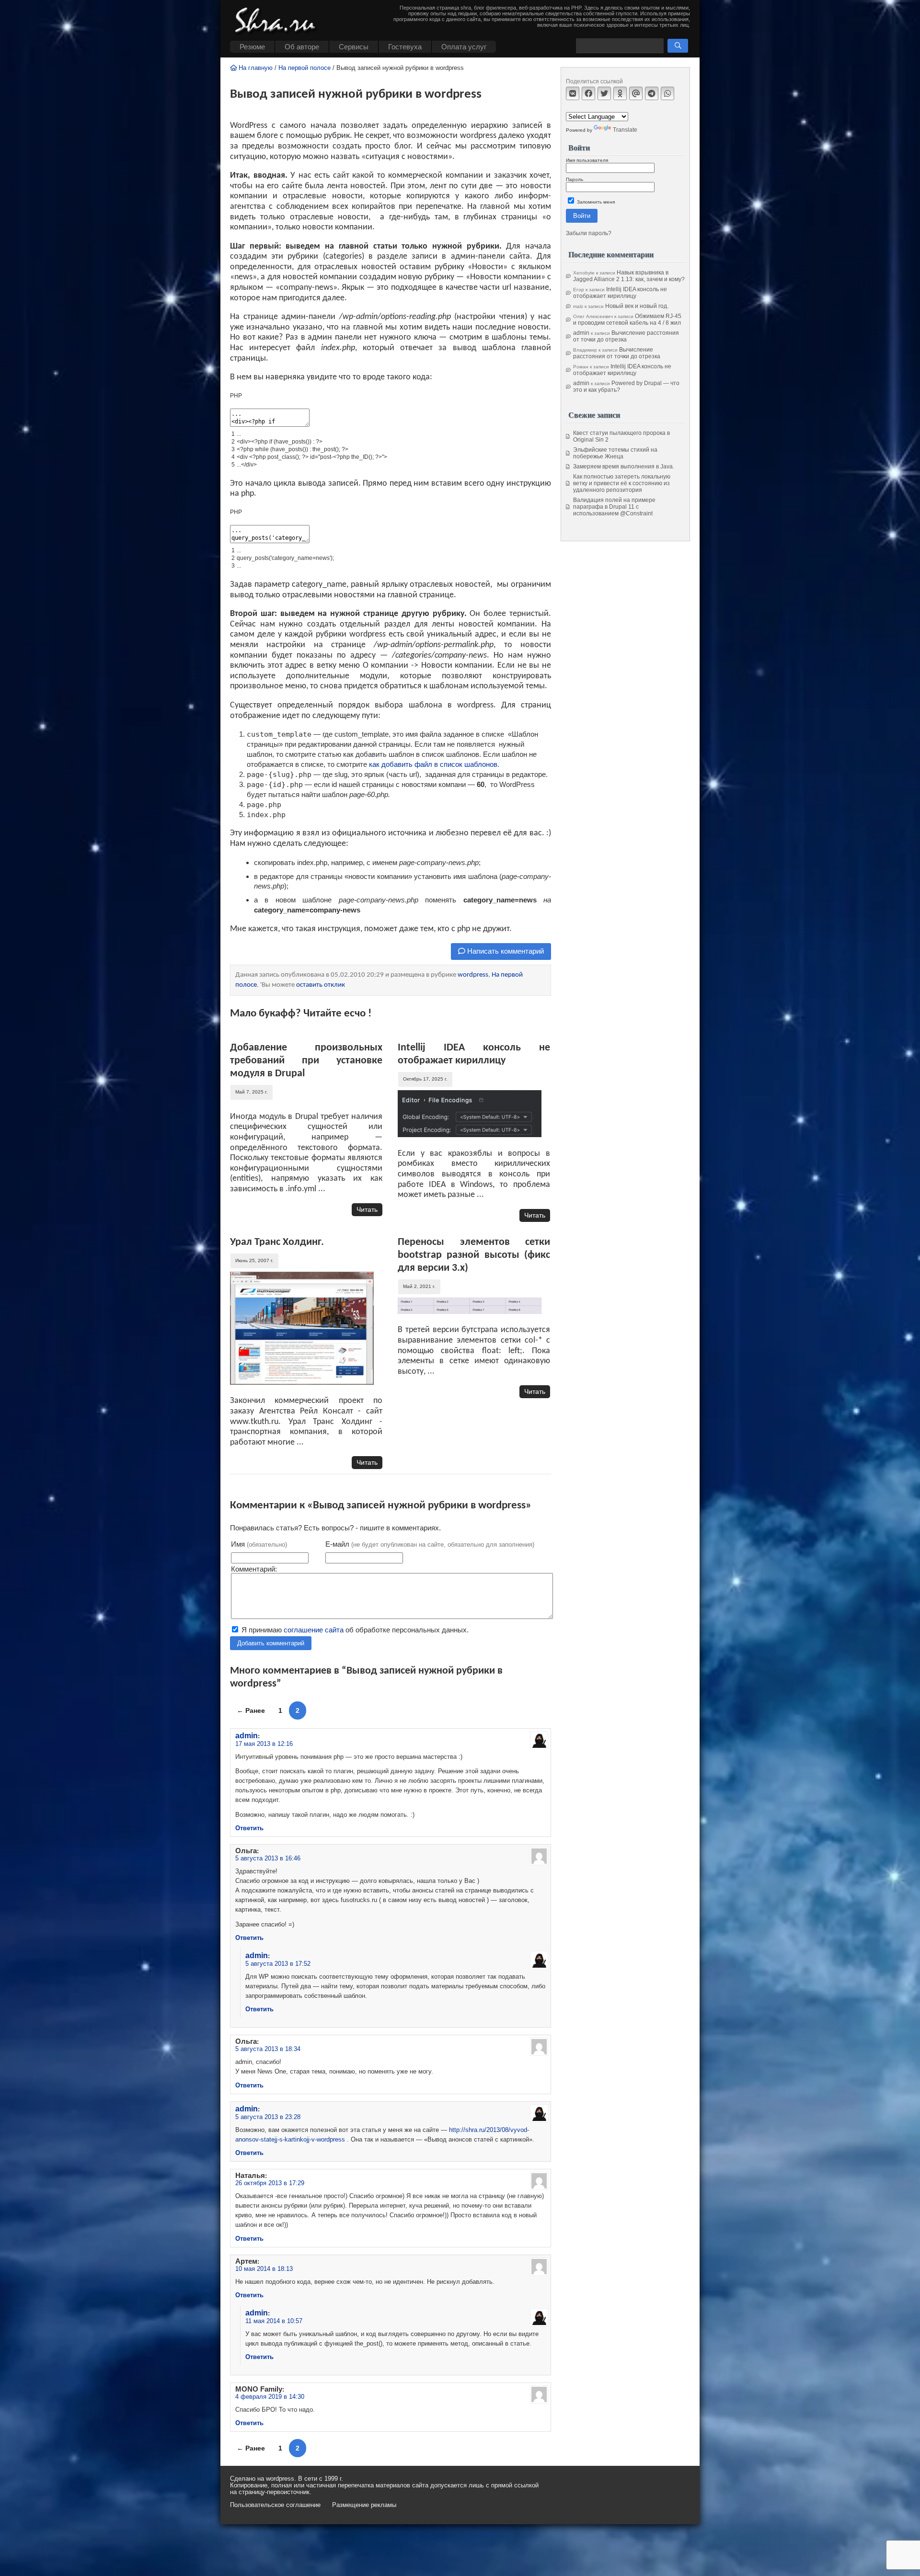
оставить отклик (321, 985)
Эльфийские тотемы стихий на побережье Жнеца (615, 453)
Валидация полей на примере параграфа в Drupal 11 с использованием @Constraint (614, 507)
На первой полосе (305, 68)
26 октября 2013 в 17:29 (270, 2183)
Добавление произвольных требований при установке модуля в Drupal (306, 1061)
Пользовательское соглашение (275, 2505)
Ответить (249, 1828)
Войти (582, 216)
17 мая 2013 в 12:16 (264, 1744)
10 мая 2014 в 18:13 (264, 2269)
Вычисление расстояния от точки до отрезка (626, 336)
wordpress (473, 975)
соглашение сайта (314, 1630)
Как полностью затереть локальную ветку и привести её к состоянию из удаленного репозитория (622, 483)
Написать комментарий (505, 951)
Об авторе (302, 47)
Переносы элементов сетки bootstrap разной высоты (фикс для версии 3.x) (474, 1255)
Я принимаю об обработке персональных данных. (354, 1630)
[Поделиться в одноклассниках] (620, 93)
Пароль (575, 179)
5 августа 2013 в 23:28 (268, 2117)
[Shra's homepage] (278, 22)
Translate (625, 130)
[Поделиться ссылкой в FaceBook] (588, 93)
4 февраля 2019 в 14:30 (270, 2397)
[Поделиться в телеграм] (652, 93)
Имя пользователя (587, 160)
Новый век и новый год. (637, 306)
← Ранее (251, 1710)
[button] (678, 46)
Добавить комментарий (271, 1643)
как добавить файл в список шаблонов (433, 764)
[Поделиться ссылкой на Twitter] (604, 93)
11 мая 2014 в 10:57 (274, 2321)
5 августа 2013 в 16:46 (268, 1858)
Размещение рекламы (364, 2505)
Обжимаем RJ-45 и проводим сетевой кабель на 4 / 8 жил (627, 319)
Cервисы (354, 47)
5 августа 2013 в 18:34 (268, 2049)
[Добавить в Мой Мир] (636, 93)
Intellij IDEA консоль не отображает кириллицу (620, 293)
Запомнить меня (595, 202)
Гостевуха (405, 47)
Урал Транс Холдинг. (277, 1242)
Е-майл (430, 1544)
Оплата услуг (464, 47)
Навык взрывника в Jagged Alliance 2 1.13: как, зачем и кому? (629, 276)
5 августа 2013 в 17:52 (278, 1964)
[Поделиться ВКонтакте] (573, 93)
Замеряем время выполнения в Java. (624, 467)
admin (247, 1735)
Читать (367, 1209)
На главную (255, 68)
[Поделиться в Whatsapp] (667, 93)
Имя (259, 1544)
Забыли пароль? (589, 233)
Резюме (252, 47)
